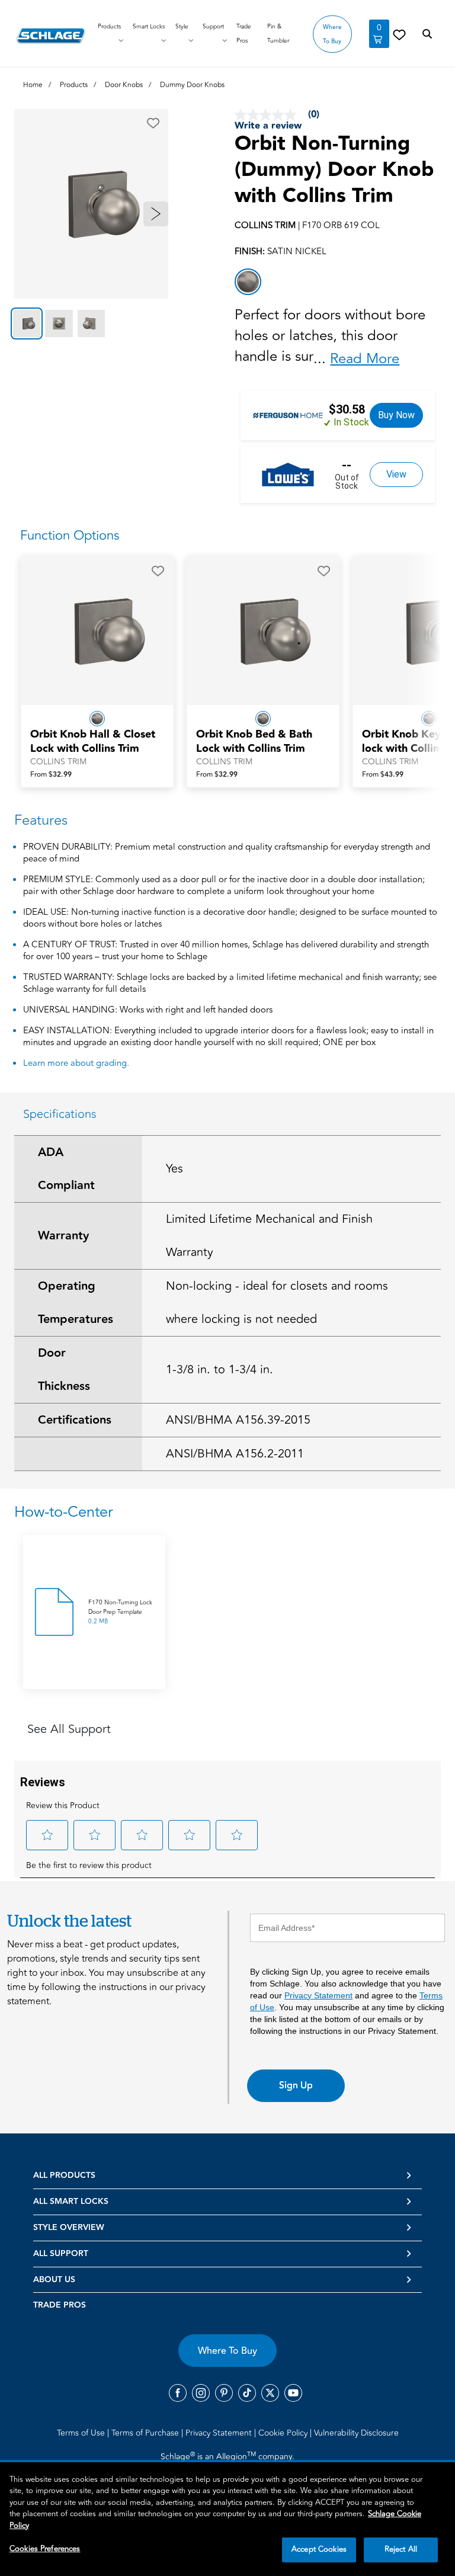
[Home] (51, 36)
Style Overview (69, 2228)
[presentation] (97, 748)
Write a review (268, 126)
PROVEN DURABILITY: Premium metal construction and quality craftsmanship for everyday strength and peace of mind (227, 853)
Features (41, 820)
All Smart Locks (71, 2202)
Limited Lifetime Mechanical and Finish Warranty (269, 1236)
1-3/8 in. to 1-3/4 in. (220, 1369)
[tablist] (91, 323)
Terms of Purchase (146, 2433)
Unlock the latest (69, 1920)
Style (182, 27)
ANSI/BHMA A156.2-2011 (235, 1454)
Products (109, 27)
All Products (64, 2175)
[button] (153, 123)
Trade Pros (60, 2305)
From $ (51, 775)
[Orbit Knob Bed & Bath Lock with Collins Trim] (263, 630)
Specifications (60, 1114)
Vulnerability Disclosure (356, 2433)
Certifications (75, 1420)
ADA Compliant (66, 1169)
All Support (61, 2254)
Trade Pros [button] (244, 34)
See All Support (69, 1729)
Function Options (70, 536)
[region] (227, 2519)
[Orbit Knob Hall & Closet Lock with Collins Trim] (97, 630)
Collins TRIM (58, 762)
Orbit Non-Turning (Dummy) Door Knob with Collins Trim (334, 170)
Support (213, 27)
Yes (174, 1169)
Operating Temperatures (76, 1303)
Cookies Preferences (45, 2549)
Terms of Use (82, 2433)
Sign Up (296, 2085)
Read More (365, 359)
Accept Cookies (319, 2549)
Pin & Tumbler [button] (278, 34)
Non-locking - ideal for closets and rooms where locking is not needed (277, 1303)
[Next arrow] (156, 214)
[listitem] (248, 282)
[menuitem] (83, 2433)
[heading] (227, 1512)
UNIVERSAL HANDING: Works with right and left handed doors (148, 1010)
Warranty (63, 1236)
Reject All (401, 2549)
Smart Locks (149, 27)
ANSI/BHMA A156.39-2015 (238, 1420)
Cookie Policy (284, 2433)
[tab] (27, 323)
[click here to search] (427, 34)
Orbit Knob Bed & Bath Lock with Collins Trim (254, 742)
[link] (399, 34)
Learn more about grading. (76, 1063)
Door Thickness (64, 1370)
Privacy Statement (318, 1995)
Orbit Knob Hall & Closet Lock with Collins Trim (93, 742)
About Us (54, 2280)
